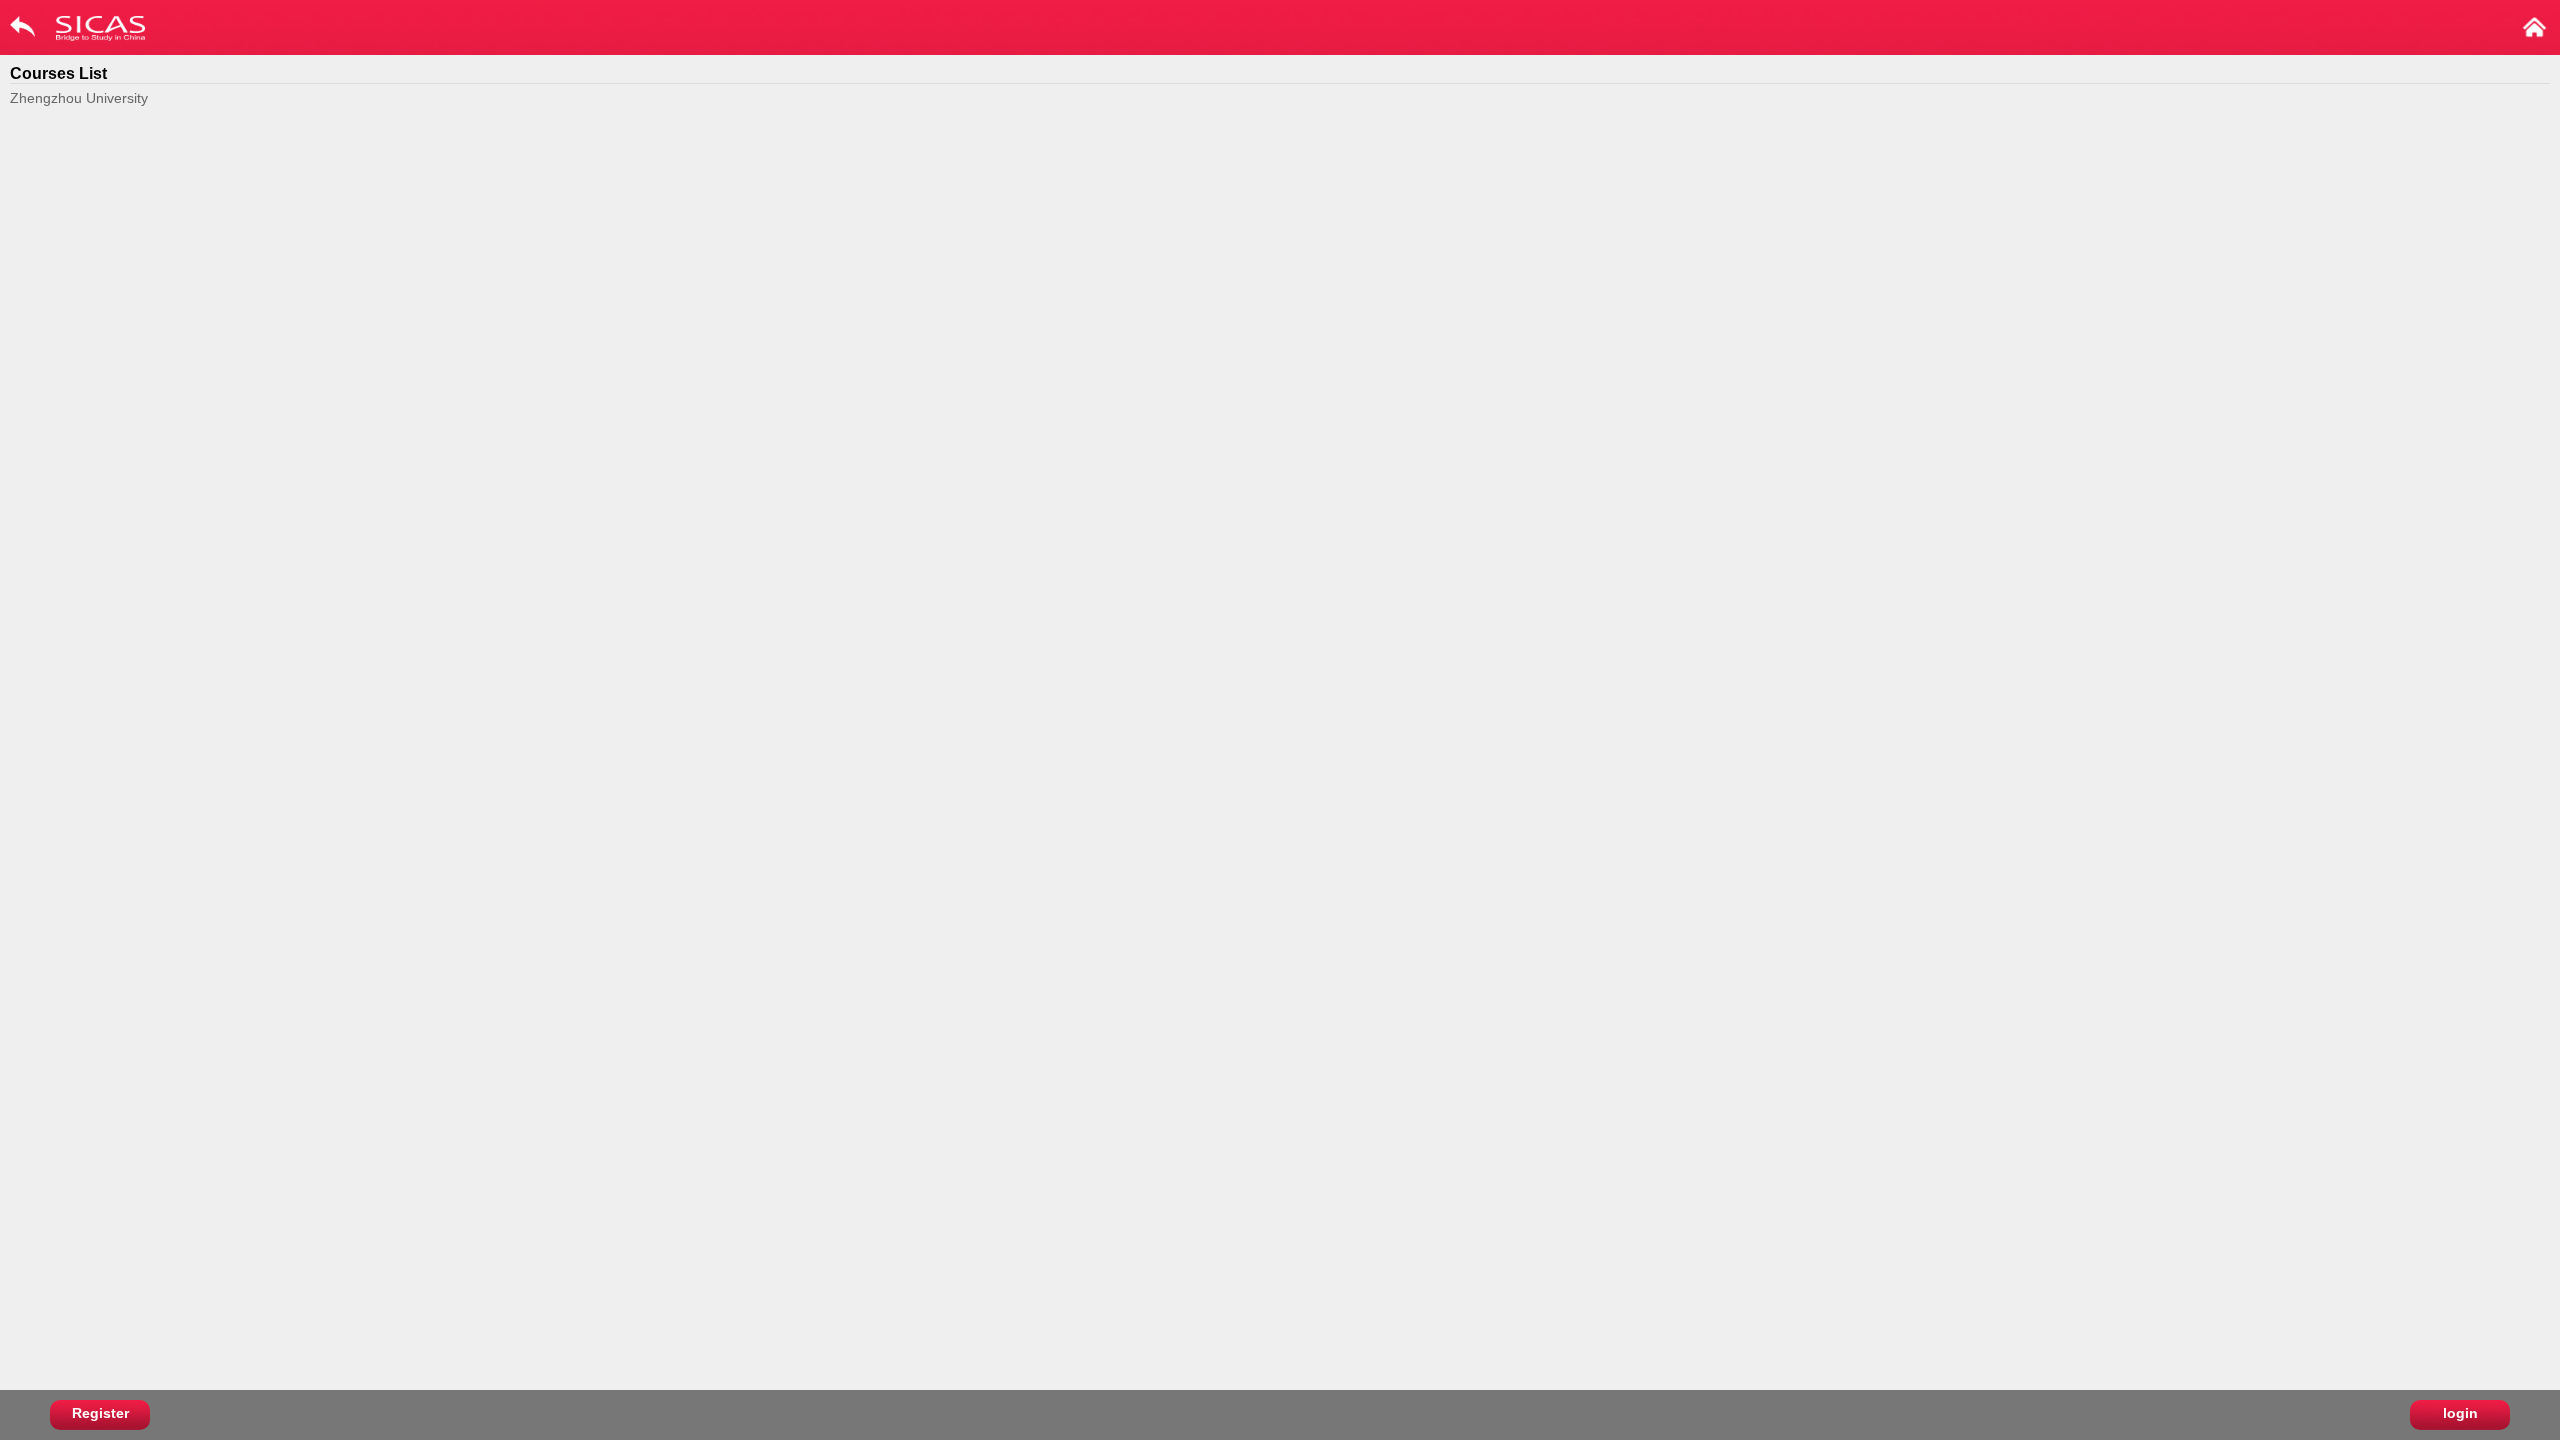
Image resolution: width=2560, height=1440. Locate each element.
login (2460, 1413)
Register (100, 1413)
